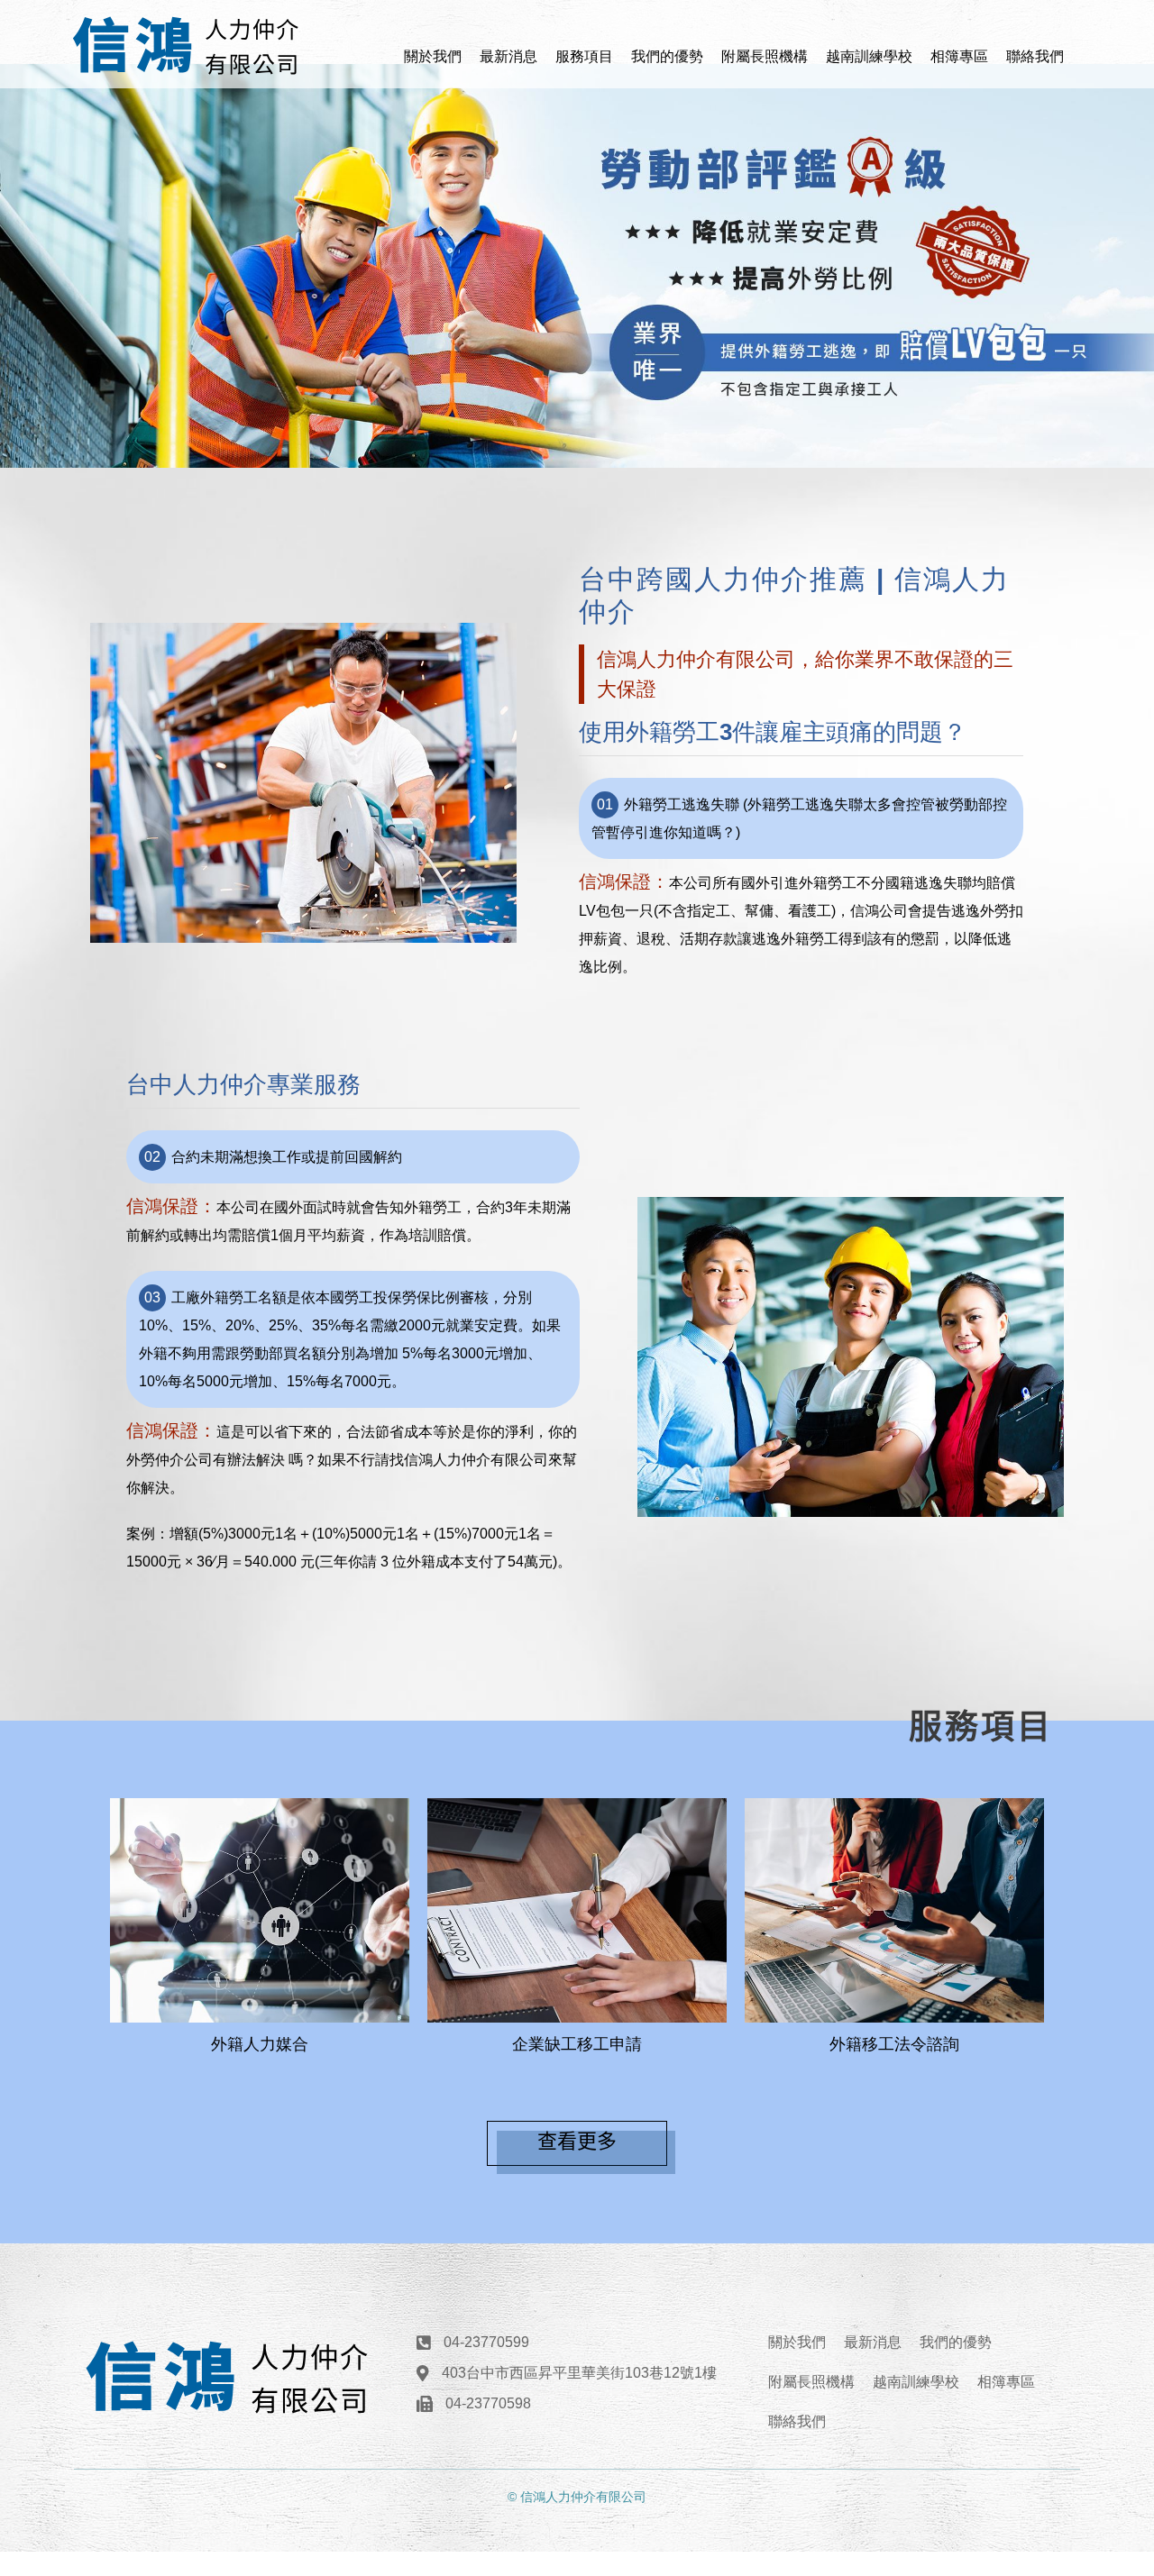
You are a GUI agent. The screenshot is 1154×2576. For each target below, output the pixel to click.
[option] (577, 266)
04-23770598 (488, 2403)
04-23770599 (486, 2342)
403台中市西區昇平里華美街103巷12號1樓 (579, 2373)
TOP (1108, 2218)
